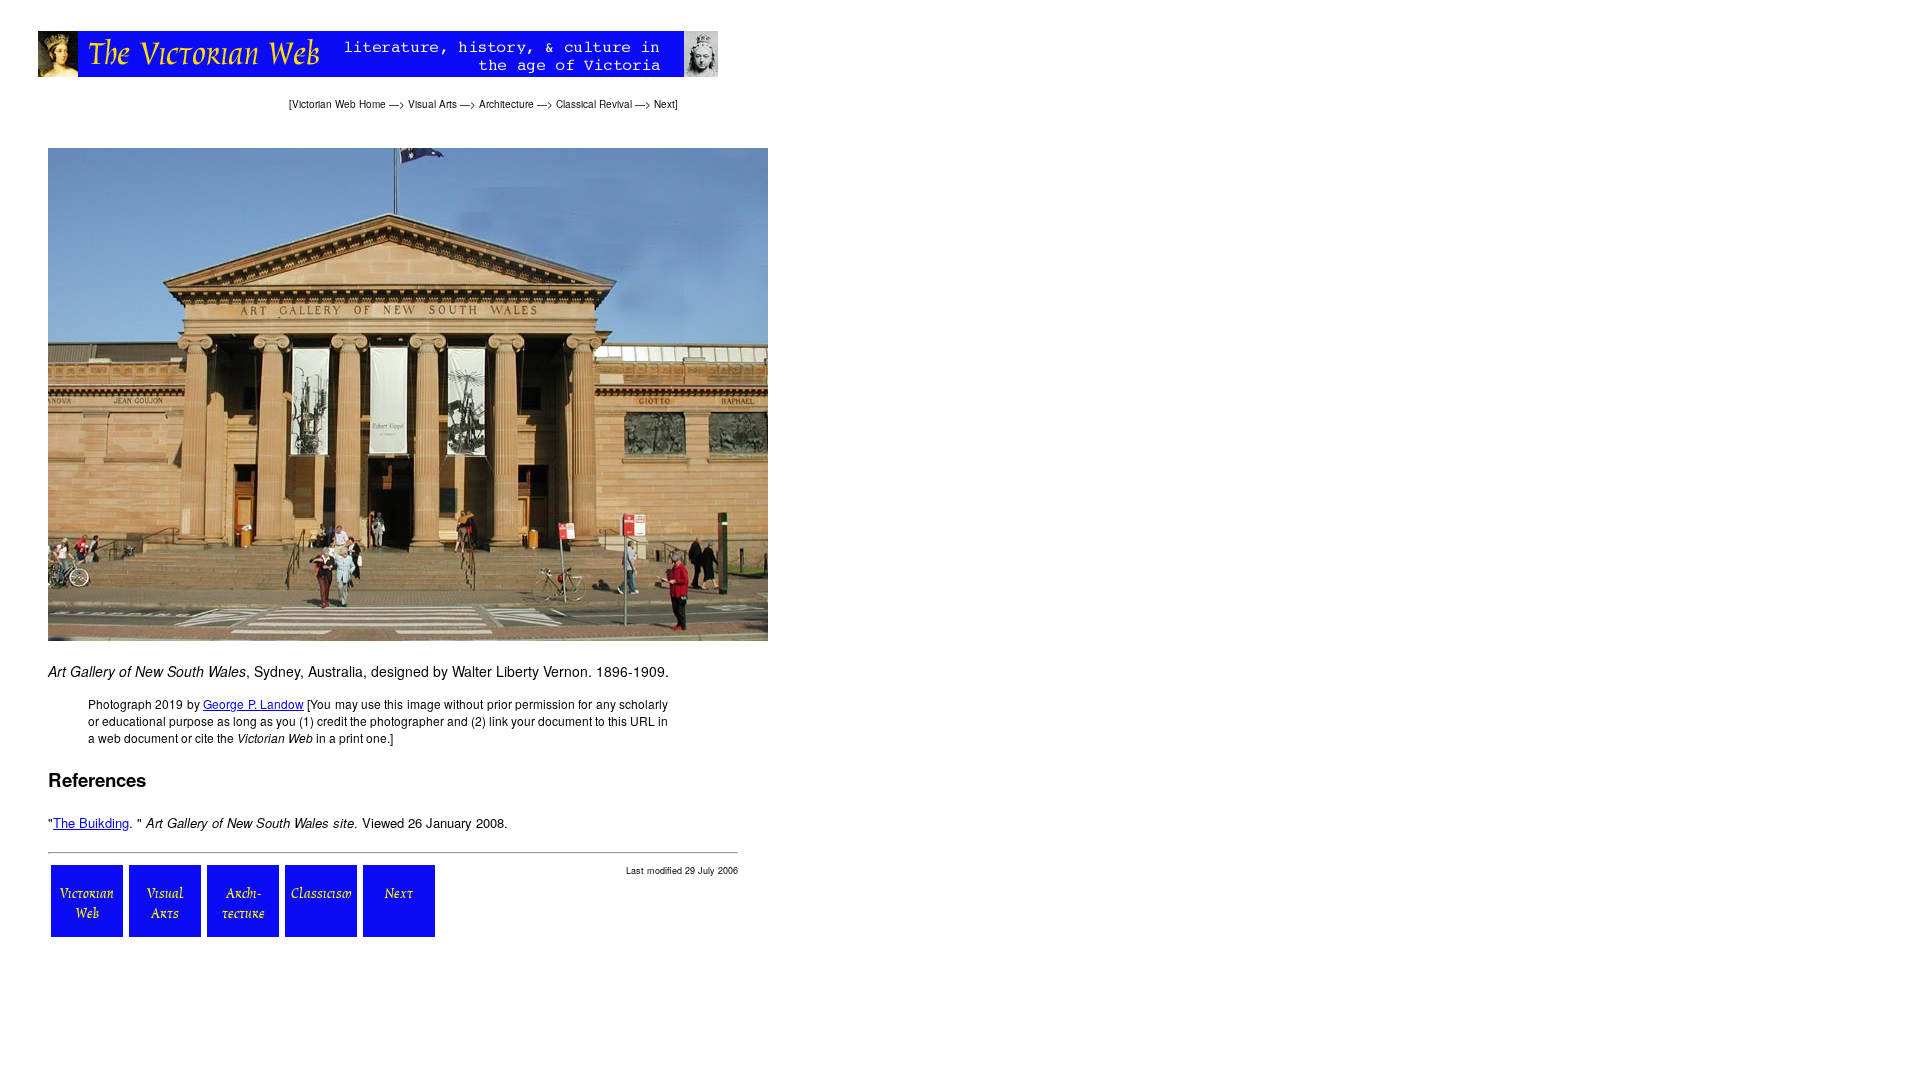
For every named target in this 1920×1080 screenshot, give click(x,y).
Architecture (506, 104)
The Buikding (91, 822)
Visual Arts (432, 104)
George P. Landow (253, 703)
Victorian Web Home (339, 104)
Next (664, 104)
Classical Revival (594, 104)
